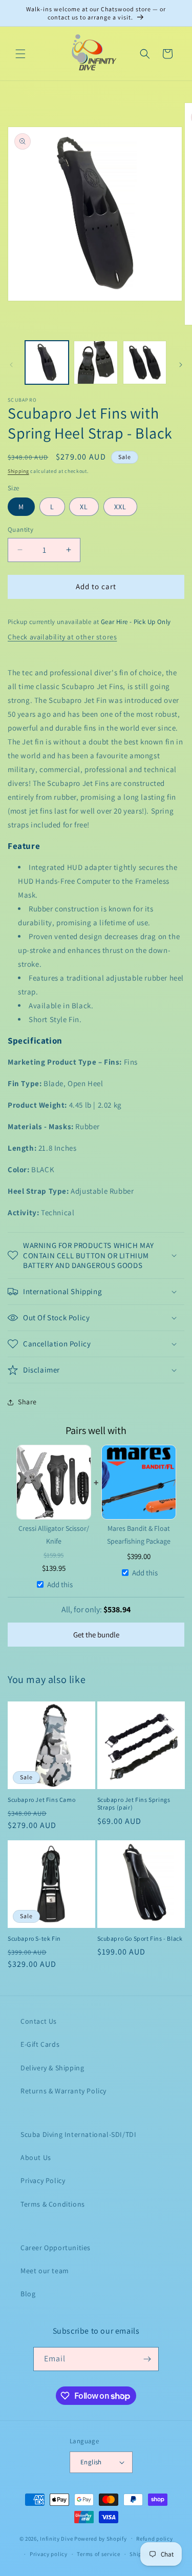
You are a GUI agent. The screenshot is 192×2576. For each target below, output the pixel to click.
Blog (28, 2294)
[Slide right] (181, 365)
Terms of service (98, 2554)
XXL (120, 507)
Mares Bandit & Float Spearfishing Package (139, 1535)
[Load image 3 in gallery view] (145, 362)
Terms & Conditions (53, 2204)
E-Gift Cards (40, 2044)
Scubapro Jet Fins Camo (41, 1800)
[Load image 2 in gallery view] (95, 362)
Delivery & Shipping (52, 2068)
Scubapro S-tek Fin (34, 1938)
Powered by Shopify (101, 2538)
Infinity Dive (56, 2538)
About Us (36, 2157)
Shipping (18, 471)
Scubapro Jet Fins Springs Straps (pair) (134, 1804)
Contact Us (39, 2021)
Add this (60, 1584)
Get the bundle (96, 1635)
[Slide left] (11, 365)
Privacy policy (49, 2554)
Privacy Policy (43, 2180)
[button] (20, 54)
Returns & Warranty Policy (63, 2091)
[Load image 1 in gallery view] (47, 362)
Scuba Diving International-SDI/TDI (78, 2134)
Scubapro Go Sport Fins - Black (140, 1938)
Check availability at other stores (62, 637)
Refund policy (154, 2539)
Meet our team (45, 2271)
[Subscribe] (147, 2359)
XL (84, 507)
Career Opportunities (56, 2248)
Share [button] (27, 1402)
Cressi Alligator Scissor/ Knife (54, 1535)
